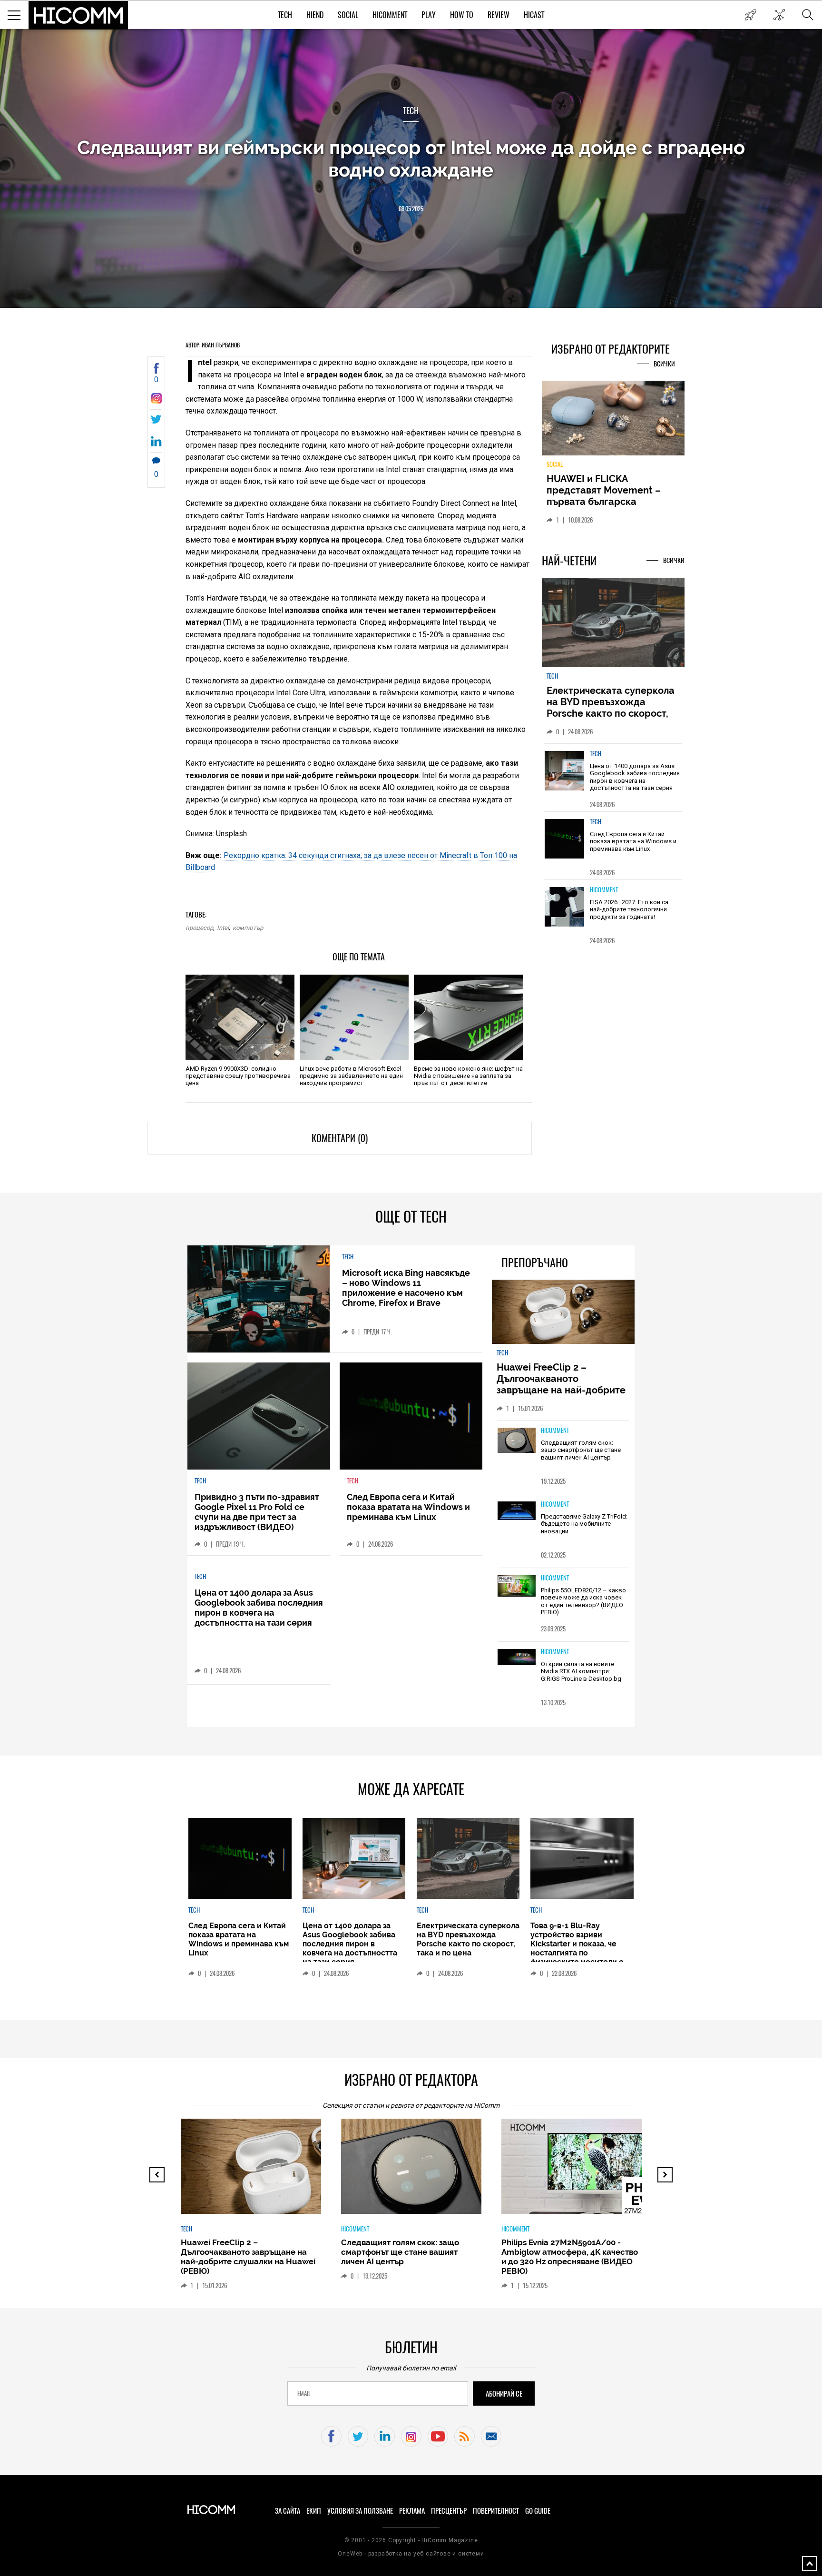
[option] (613, 777)
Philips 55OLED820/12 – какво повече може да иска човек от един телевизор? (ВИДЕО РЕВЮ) (583, 1601)
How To (462, 15)
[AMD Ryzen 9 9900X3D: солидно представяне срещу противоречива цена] (240, 1017)
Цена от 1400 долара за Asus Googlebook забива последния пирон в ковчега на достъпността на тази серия (635, 777)
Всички (664, 364)
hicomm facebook (331, 2436)
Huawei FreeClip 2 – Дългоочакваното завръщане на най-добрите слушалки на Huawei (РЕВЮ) (563, 1384)
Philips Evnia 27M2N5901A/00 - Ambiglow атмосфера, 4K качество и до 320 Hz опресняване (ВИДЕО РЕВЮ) (570, 2257)
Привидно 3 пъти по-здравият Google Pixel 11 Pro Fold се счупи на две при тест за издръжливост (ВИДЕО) (257, 1512)
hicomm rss (465, 2436)
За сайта (288, 2511)
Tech (285, 15)
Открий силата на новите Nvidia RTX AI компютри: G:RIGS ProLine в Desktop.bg (581, 1671)
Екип (314, 2511)
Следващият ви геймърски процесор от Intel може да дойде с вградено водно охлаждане (411, 158)
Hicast (534, 15)
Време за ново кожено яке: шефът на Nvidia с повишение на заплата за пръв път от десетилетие (468, 1076)
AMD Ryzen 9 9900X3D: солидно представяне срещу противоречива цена (238, 1076)
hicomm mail (491, 2436)
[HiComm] (78, 15)
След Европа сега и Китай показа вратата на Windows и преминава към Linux (633, 841)
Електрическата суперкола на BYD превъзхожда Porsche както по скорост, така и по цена (611, 708)
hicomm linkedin (385, 2436)
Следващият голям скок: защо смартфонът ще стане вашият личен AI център (581, 1450)
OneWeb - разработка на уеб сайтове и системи (411, 2554)
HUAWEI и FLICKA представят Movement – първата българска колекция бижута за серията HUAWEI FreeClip (606, 502)
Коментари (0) (340, 1138)
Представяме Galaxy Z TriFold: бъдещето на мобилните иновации (584, 1524)
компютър (248, 928)
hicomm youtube (438, 2436)
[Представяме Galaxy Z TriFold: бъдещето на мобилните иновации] (517, 1512)
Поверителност (496, 2511)
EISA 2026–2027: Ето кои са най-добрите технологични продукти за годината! (629, 909)
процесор (199, 928)
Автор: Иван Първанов (213, 345)
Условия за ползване (360, 2511)
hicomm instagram (411, 2436)
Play (429, 15)
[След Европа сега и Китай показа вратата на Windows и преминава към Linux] (565, 839)
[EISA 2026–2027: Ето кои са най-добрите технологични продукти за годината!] (565, 907)
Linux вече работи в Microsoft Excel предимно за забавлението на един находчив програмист (351, 1076)
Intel (223, 928)
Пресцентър (449, 2511)
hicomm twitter (358, 2436)
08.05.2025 (411, 209)
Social (348, 15)
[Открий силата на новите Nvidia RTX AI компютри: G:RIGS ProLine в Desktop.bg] (517, 1658)
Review (499, 15)
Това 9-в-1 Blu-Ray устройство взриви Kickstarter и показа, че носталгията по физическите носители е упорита (577, 1948)
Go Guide (538, 2511)
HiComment (390, 15)
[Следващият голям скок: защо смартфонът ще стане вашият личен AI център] (517, 1441)
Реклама (412, 2511)
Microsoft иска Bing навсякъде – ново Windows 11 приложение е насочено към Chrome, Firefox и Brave (406, 1288)
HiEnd (315, 15)
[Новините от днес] (750, 15)
